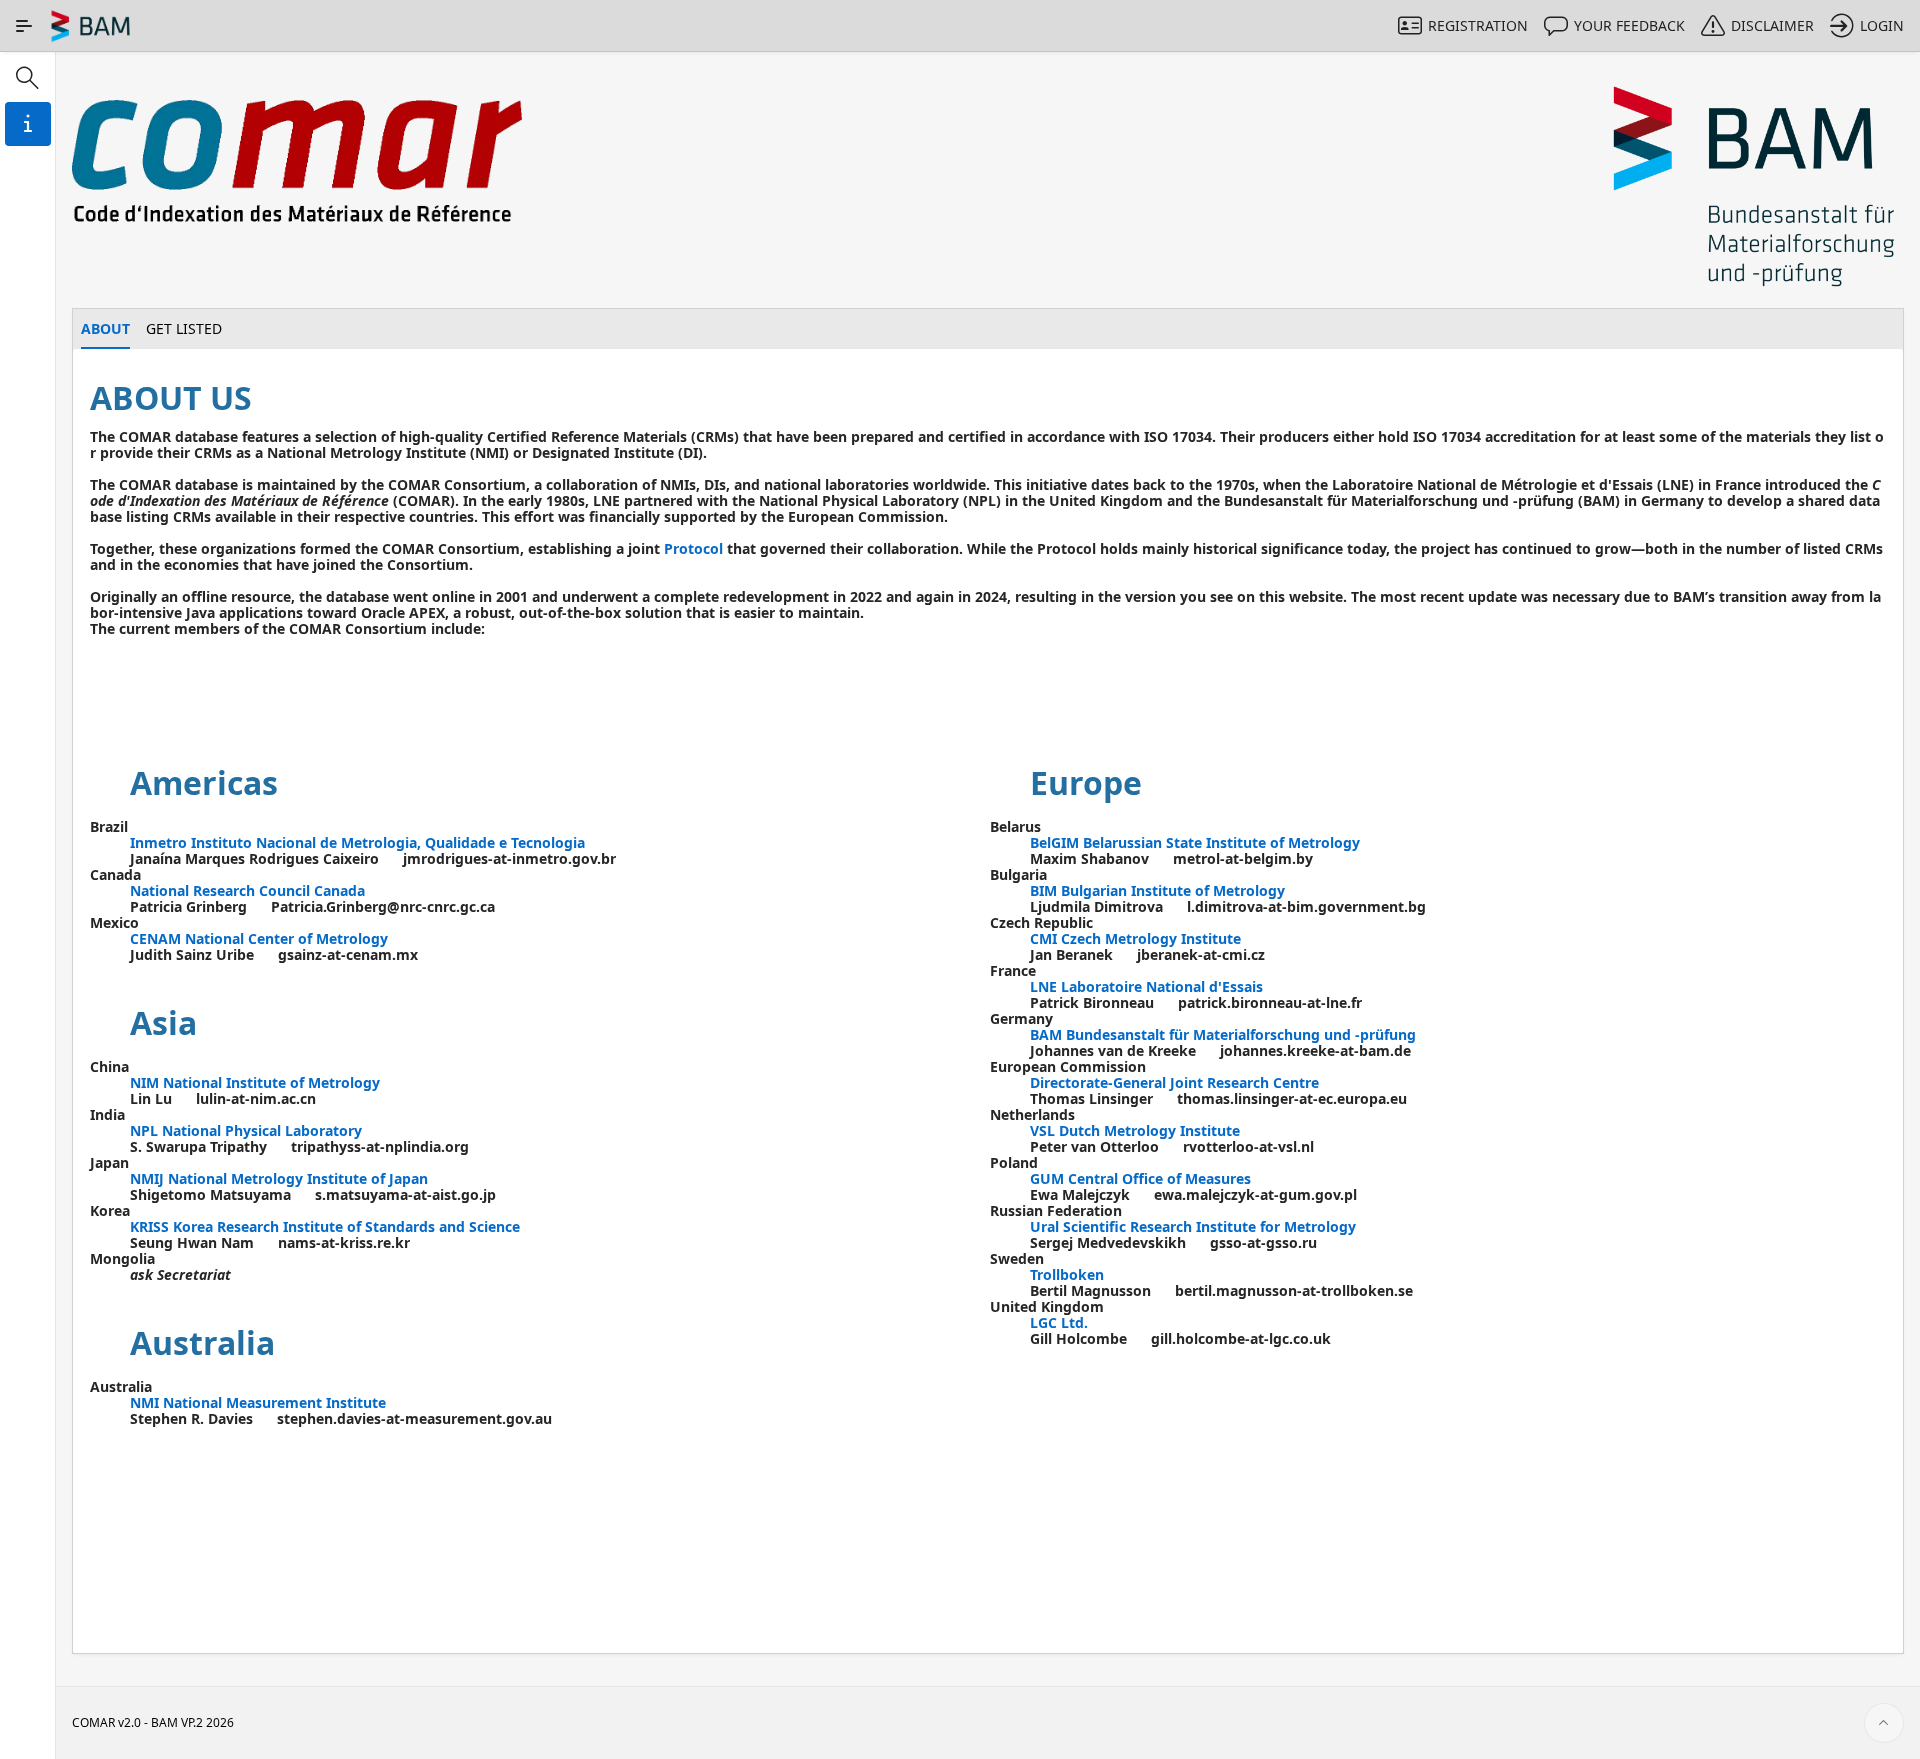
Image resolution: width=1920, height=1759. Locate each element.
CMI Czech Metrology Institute (1135, 938)
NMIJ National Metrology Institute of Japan (279, 1178)
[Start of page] (1884, 1723)
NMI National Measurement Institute (258, 1402)
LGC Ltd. (1059, 1322)
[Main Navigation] (24, 26)
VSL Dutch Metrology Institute (1135, 1130)
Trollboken (1067, 1274)
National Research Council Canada (247, 890)
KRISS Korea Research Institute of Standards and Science (325, 1226)
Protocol (693, 548)
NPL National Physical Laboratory (246, 1130)
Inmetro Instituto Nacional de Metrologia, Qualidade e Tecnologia (357, 842)
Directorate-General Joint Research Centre (1174, 1082)
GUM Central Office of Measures (1140, 1178)
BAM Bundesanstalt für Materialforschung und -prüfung (1223, 1034)
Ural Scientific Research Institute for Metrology (1193, 1226)
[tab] (105, 329)
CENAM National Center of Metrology (259, 938)
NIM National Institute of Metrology (255, 1082)
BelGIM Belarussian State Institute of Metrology (1195, 842)
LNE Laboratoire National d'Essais (1146, 986)
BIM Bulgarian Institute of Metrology (1157, 890)
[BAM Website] (1755, 188)
